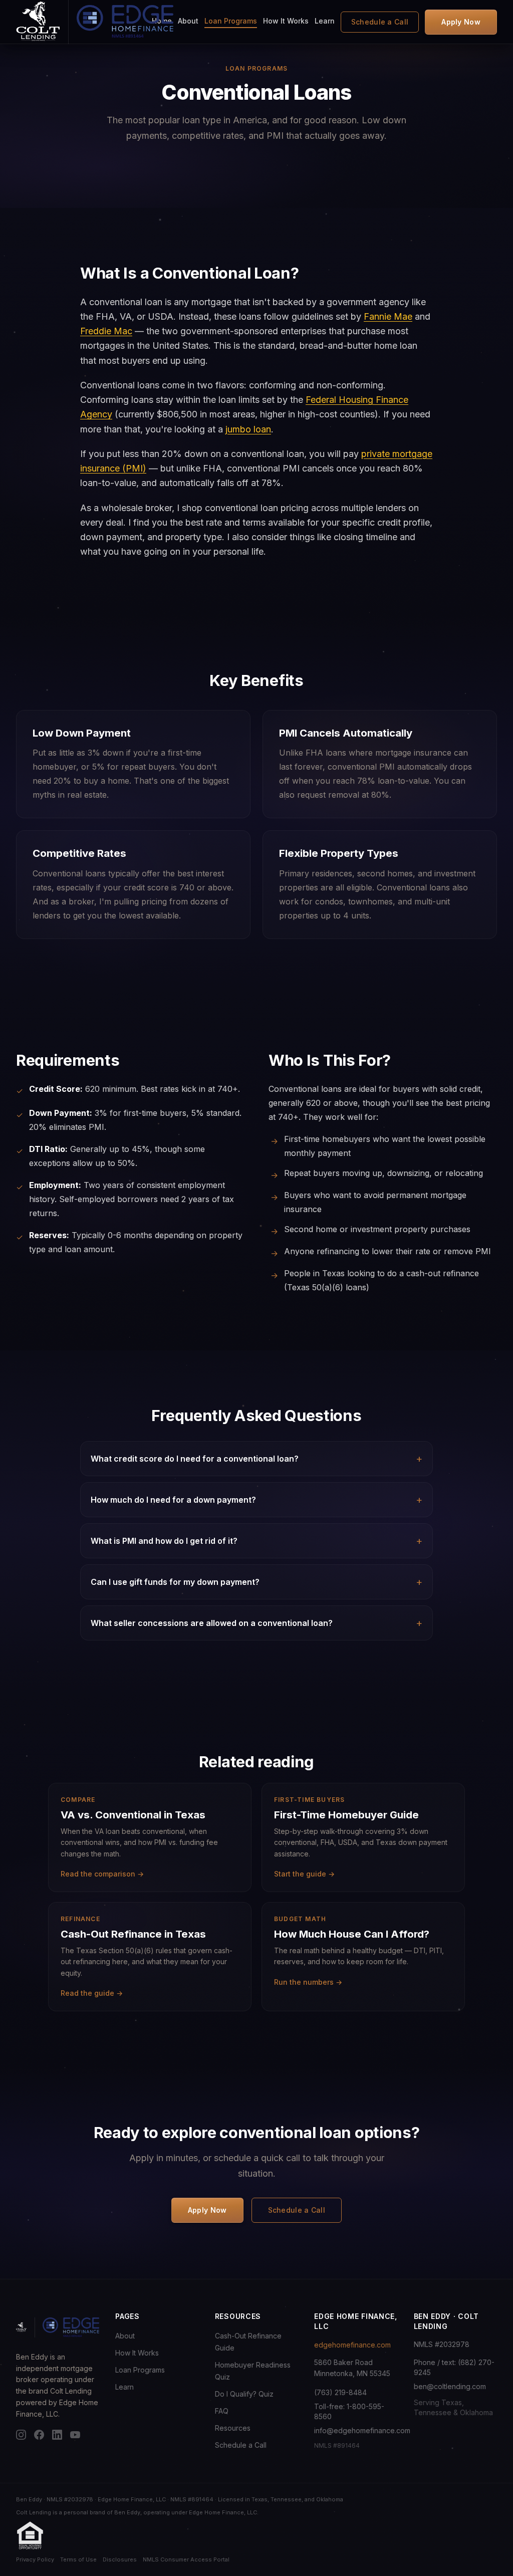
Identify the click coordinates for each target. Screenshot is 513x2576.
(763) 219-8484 (340, 2392)
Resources (233, 2428)
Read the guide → (92, 1993)
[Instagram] (21, 2435)
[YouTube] (75, 2435)
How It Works (286, 21)
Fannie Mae (388, 316)
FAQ (222, 2411)
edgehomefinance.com (352, 2345)
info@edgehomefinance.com (362, 2430)
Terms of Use (78, 2559)
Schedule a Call (380, 22)
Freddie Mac (106, 331)
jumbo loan (248, 429)
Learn (325, 21)
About (188, 21)
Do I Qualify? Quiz (244, 2394)
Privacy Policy (35, 2559)
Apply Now (461, 22)
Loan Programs (231, 21)
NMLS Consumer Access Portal (186, 2559)
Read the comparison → (102, 1874)
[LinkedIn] (57, 2435)
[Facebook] (39, 2435)
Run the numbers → (308, 1982)
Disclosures (120, 2559)
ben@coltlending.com (450, 2386)
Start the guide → (304, 1874)
